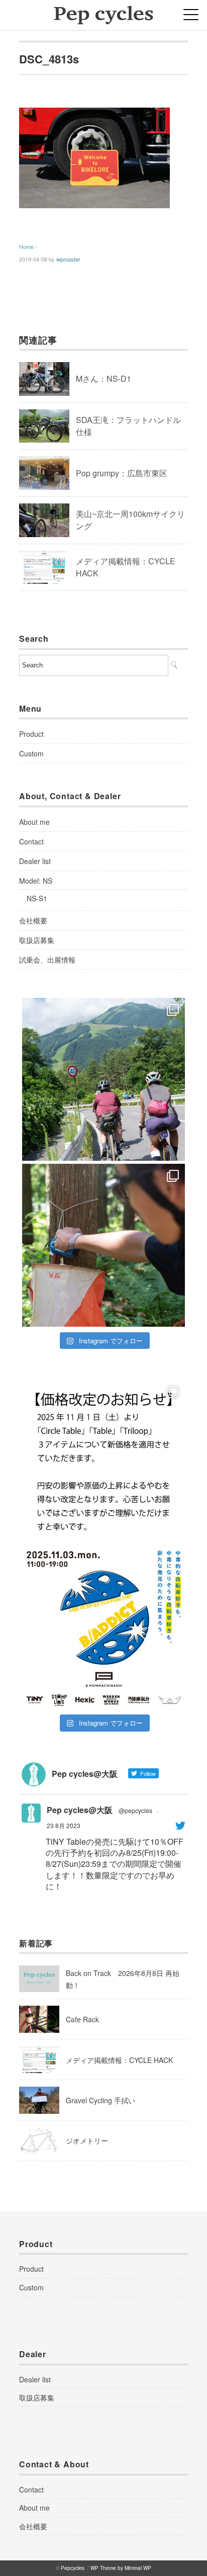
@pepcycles (135, 1810)
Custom (31, 753)
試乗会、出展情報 (47, 960)
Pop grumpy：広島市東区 (122, 473)
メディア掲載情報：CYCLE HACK (119, 2060)
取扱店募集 (37, 940)
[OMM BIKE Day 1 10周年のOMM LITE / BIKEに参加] (103, 1245)
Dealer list (35, 861)
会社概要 (33, 920)
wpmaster (68, 259)
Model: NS (36, 881)
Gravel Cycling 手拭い (100, 2100)
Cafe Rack (82, 2019)
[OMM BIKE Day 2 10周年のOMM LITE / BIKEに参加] (103, 1079)
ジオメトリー (87, 2140)
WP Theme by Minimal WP (121, 2568)
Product (31, 734)
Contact (31, 841)
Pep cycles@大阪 (80, 1810)
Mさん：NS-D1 (103, 378)
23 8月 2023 (64, 1825)
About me (34, 822)
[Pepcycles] (103, 12)
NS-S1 (37, 898)
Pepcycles (73, 2568)
